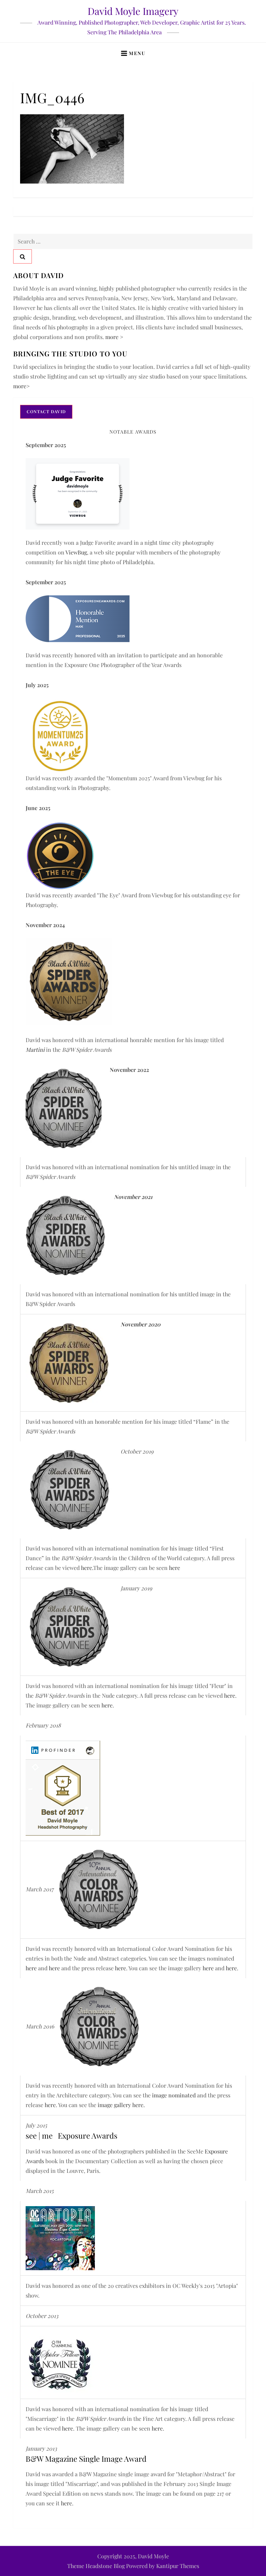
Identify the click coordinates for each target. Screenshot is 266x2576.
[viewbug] (60, 735)
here (87, 1568)
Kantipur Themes (178, 2566)
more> (21, 386)
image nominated (175, 2095)
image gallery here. (121, 2105)
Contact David (46, 411)
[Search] (23, 256)
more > (114, 337)
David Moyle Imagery (133, 11)
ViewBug (76, 552)
